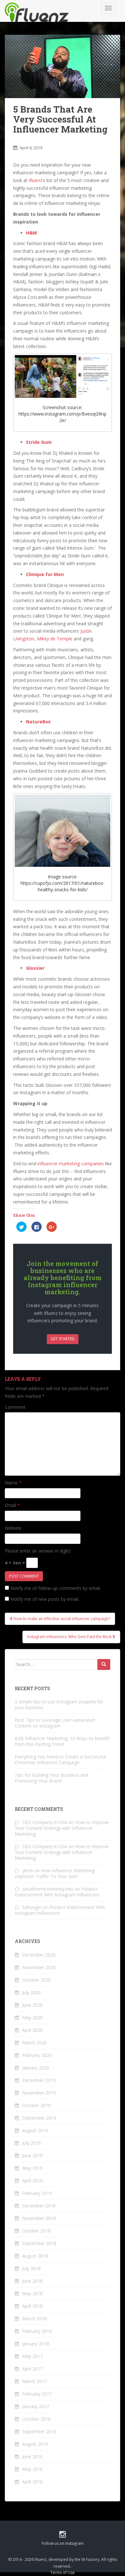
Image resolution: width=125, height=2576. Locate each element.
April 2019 (32, 2181)
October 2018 (36, 2231)
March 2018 (34, 2319)
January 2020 (36, 2068)
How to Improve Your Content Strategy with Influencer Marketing (62, 1828)
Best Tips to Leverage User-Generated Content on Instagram (55, 1723)
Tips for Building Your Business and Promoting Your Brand (51, 1778)
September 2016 (39, 2431)
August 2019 (35, 2130)
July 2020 (31, 1992)
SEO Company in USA (45, 1822)
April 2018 (32, 2306)
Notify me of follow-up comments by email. (56, 1588)
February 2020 (37, 2055)
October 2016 (36, 2419)
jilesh (28, 1870)
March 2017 (34, 2381)
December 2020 (39, 1955)
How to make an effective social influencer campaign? (61, 1619)
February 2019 (37, 2193)
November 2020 (39, 1967)
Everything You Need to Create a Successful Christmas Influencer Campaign (60, 1760)
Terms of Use (63, 2573)
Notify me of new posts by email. (45, 1599)
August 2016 (35, 2444)
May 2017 (32, 2356)
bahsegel (32, 1907)
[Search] (104, 1664)
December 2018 (39, 2206)
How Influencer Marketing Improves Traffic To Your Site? (55, 1873)
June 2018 (32, 2281)
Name (13, 1483)
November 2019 (39, 2093)
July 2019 (31, 2143)
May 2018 (32, 2293)
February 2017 (37, 2394)
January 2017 (36, 2406)
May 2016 (32, 2469)
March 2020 (34, 2043)
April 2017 (32, 2369)
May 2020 (32, 2017)
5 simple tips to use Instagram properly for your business (59, 1705)
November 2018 (39, 2218)
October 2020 (36, 1980)
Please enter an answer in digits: (38, 1551)
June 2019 (32, 2155)
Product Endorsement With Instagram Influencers (57, 1892)
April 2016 (32, 2482)
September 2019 (39, 2118)
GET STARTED (63, 1339)
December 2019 (39, 2080)
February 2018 (37, 2331)
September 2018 (39, 2243)
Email (12, 1505)
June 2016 (32, 2457)
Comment (15, 1407)
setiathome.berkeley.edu (48, 1889)
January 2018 (36, 2344)
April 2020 (32, 2030)
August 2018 (35, 2256)
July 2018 (31, 2268)
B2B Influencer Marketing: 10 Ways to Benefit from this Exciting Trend (62, 1741)
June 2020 (32, 2005)
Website (13, 1528)
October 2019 (36, 2105)
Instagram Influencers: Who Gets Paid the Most (70, 1637)
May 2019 (32, 2168)
